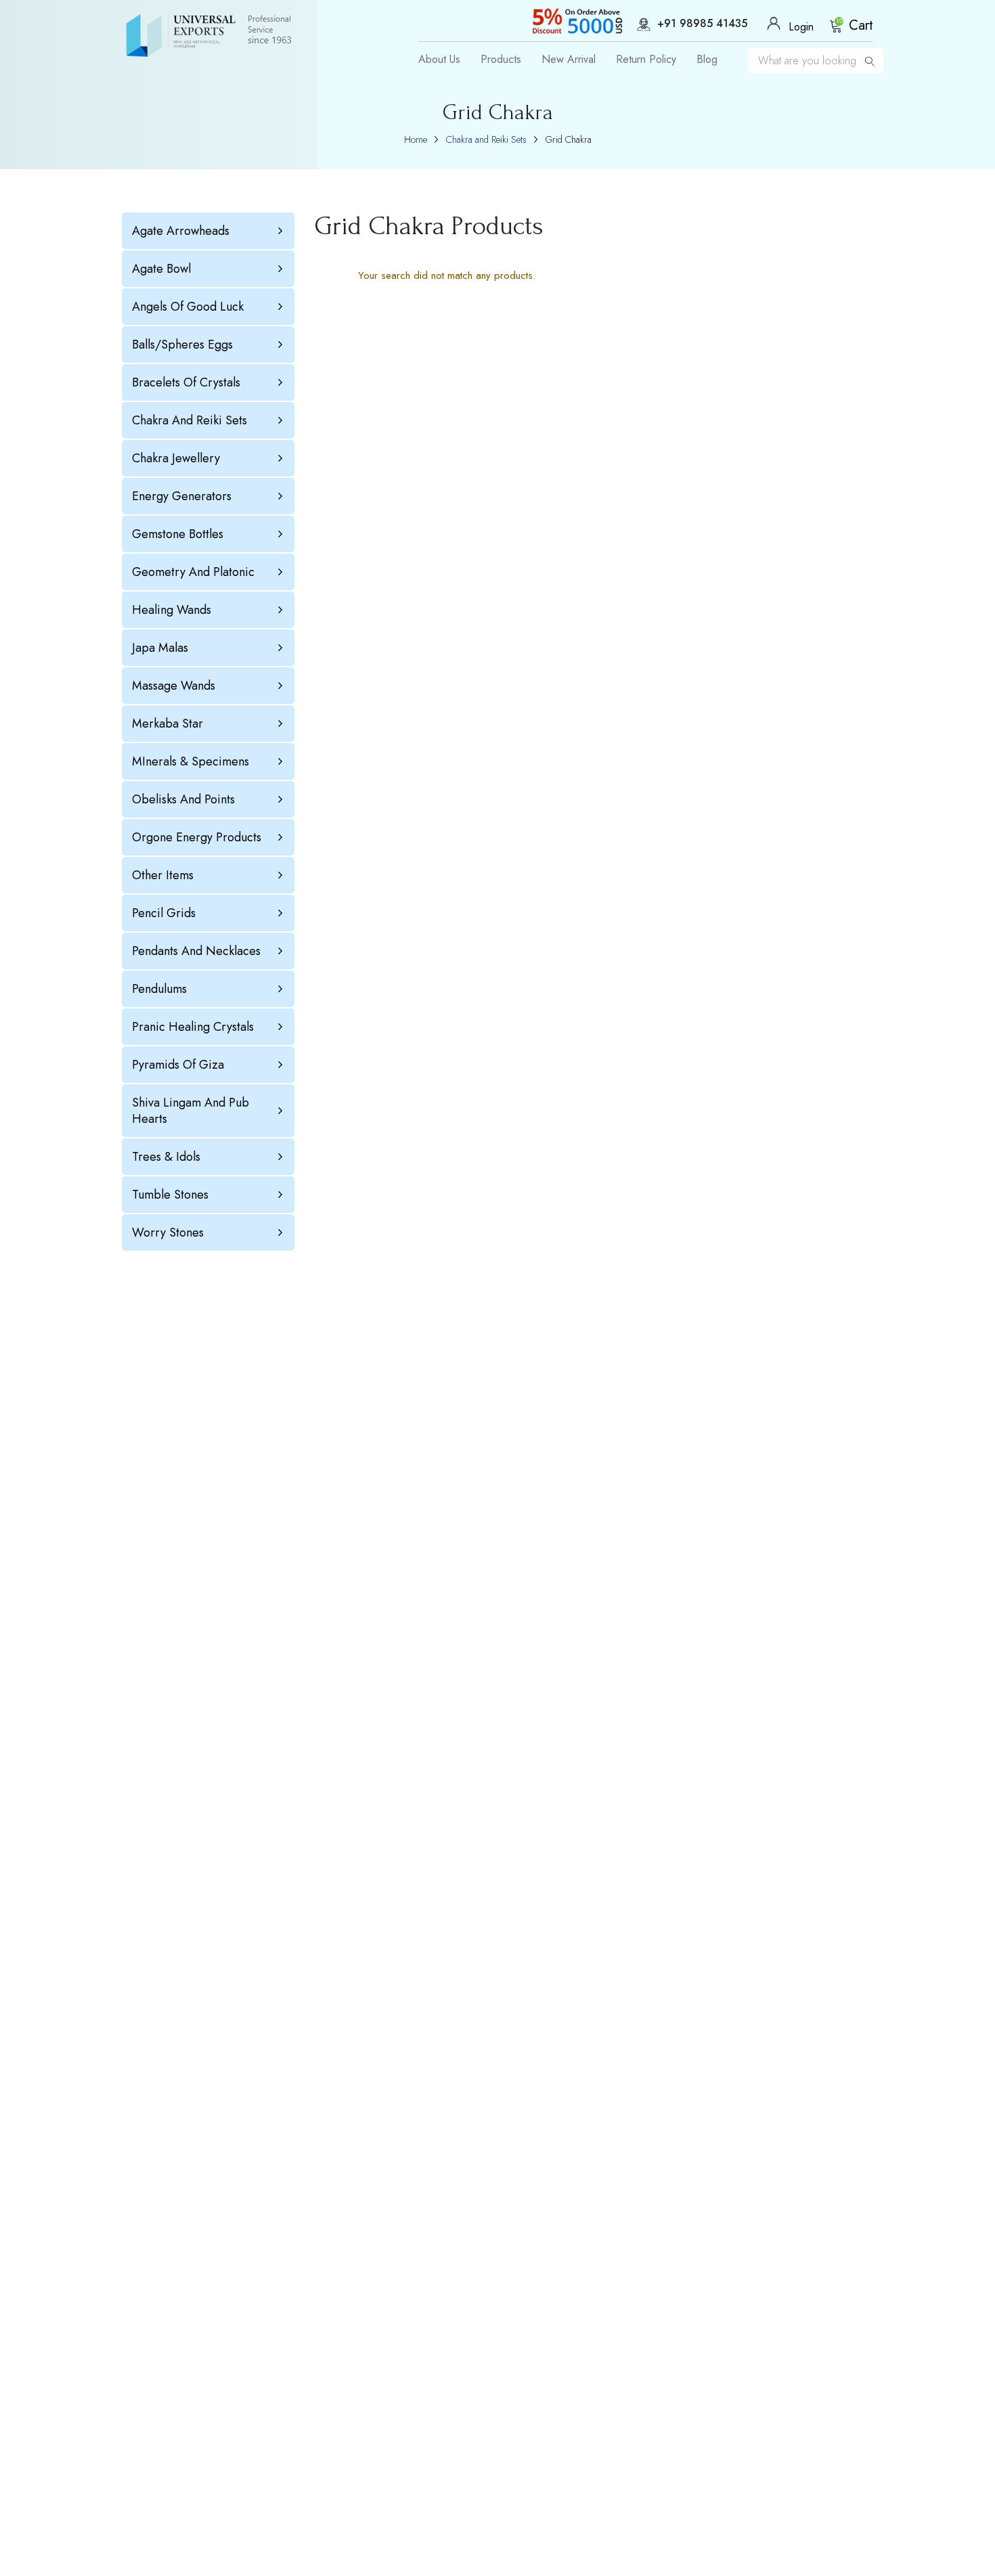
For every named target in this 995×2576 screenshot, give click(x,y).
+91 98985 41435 (702, 24)
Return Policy (646, 60)
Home (416, 139)
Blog (707, 60)
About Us (439, 60)
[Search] (870, 61)
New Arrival (569, 60)
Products (501, 60)
